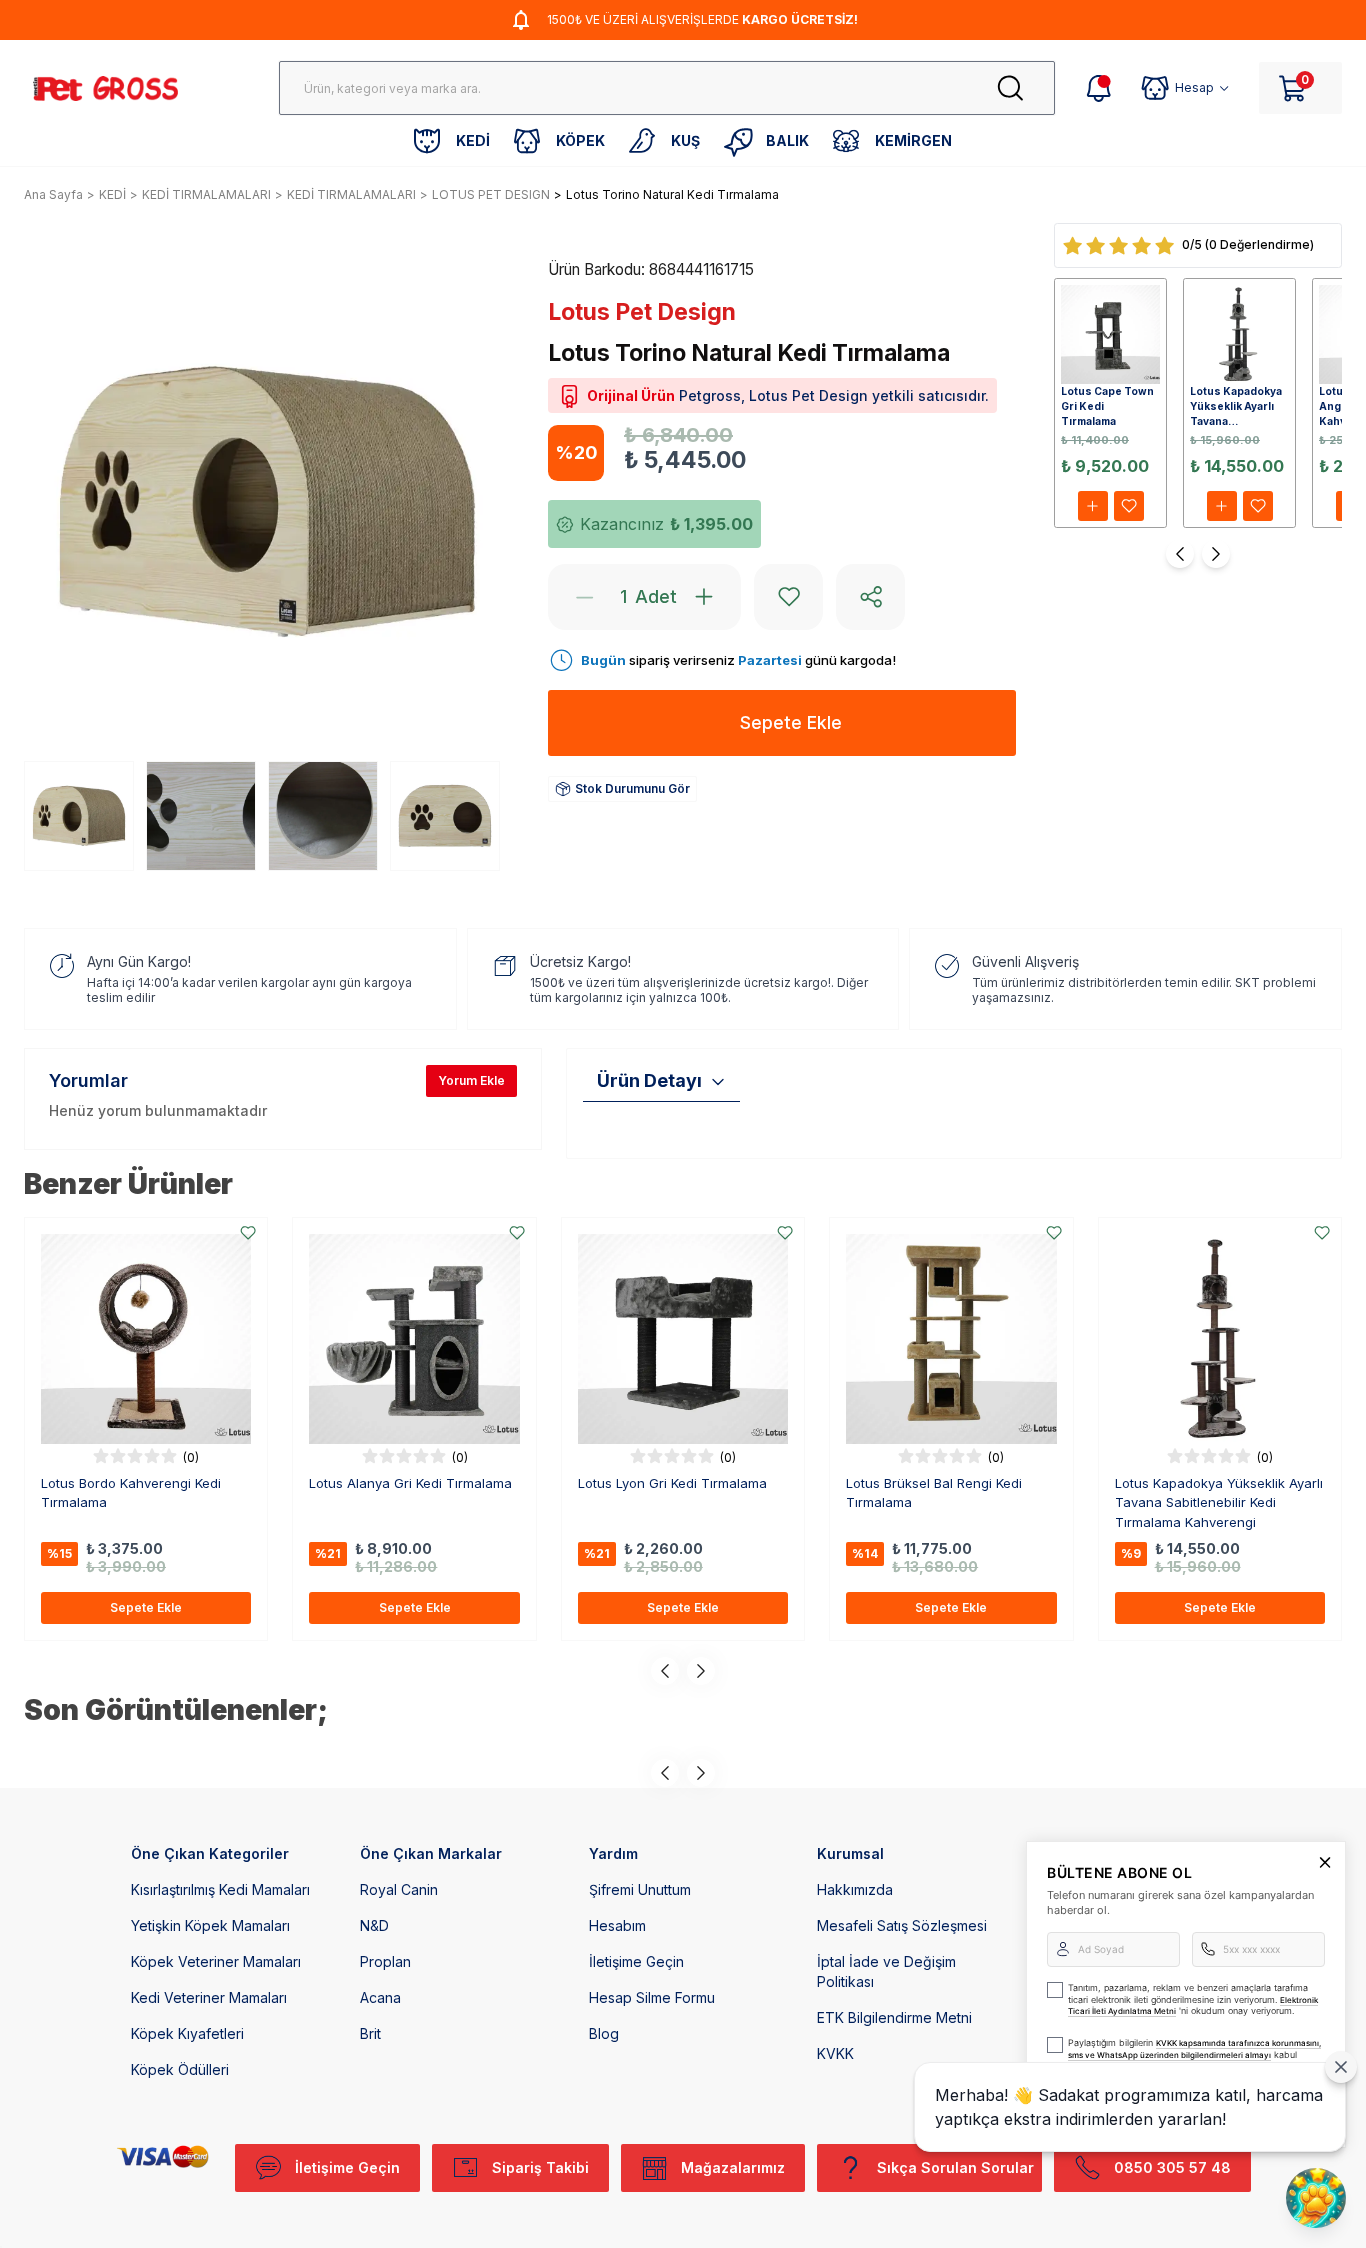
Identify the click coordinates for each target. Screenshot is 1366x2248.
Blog (604, 2033)
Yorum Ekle (471, 1080)
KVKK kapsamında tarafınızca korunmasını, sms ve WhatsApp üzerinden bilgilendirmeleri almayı (1194, 2049)
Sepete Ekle (146, 1607)
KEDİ (112, 194)
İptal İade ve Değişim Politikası (886, 1971)
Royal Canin (399, 1889)
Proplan (385, 1961)
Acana (380, 1997)
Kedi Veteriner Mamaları (209, 1997)
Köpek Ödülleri (180, 2069)
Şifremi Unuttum (640, 1889)
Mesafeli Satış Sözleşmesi (902, 1925)
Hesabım (617, 1925)
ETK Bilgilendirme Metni (894, 2017)
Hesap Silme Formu (652, 1997)
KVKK (835, 2053)
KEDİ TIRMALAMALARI (206, 194)
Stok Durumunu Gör (632, 788)
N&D (374, 1925)
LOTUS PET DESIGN (491, 194)
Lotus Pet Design (642, 312)
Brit (370, 2033)
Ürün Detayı (649, 1080)
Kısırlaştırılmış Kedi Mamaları (220, 1889)
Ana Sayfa (53, 194)
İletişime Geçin (636, 1961)
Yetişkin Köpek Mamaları (210, 1925)
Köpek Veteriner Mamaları (216, 1961)
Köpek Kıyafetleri (187, 2033)
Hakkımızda (855, 1889)
